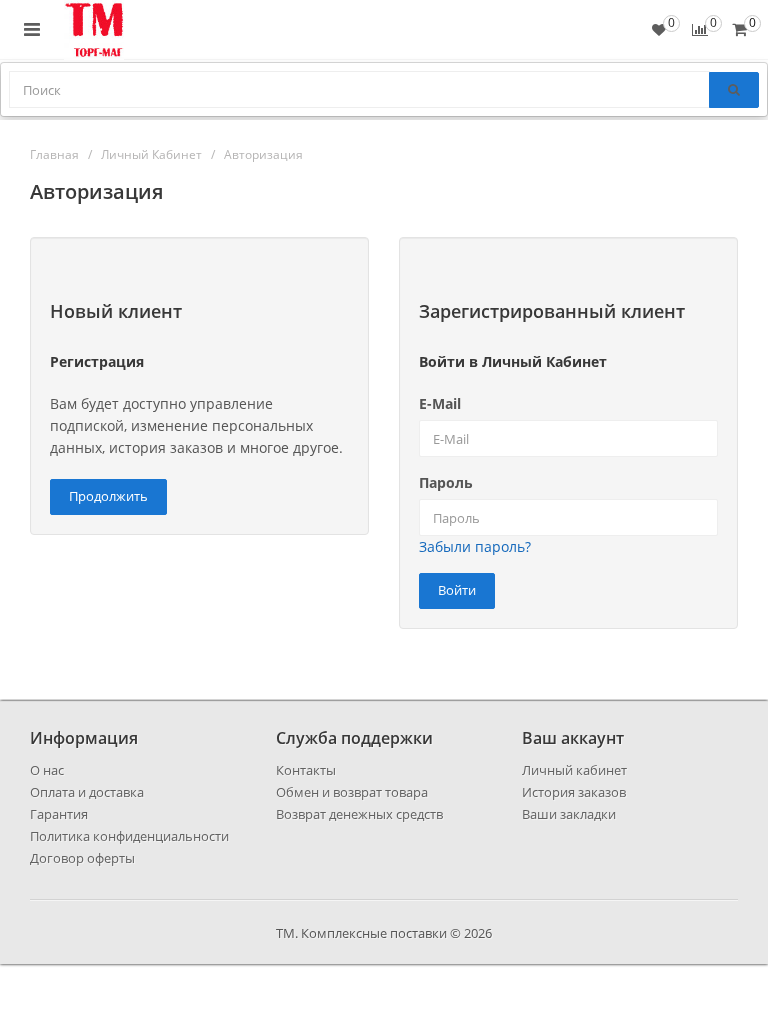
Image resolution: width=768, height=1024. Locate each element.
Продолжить (108, 496)
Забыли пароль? (475, 546)
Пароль (446, 482)
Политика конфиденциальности (129, 836)
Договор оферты (82, 858)
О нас (47, 770)
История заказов (574, 792)
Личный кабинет (574, 770)
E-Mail (440, 403)
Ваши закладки (569, 814)
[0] (739, 29)
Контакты (306, 770)
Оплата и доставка (87, 792)
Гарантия (59, 814)
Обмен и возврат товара (352, 792)
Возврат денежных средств (359, 814)
